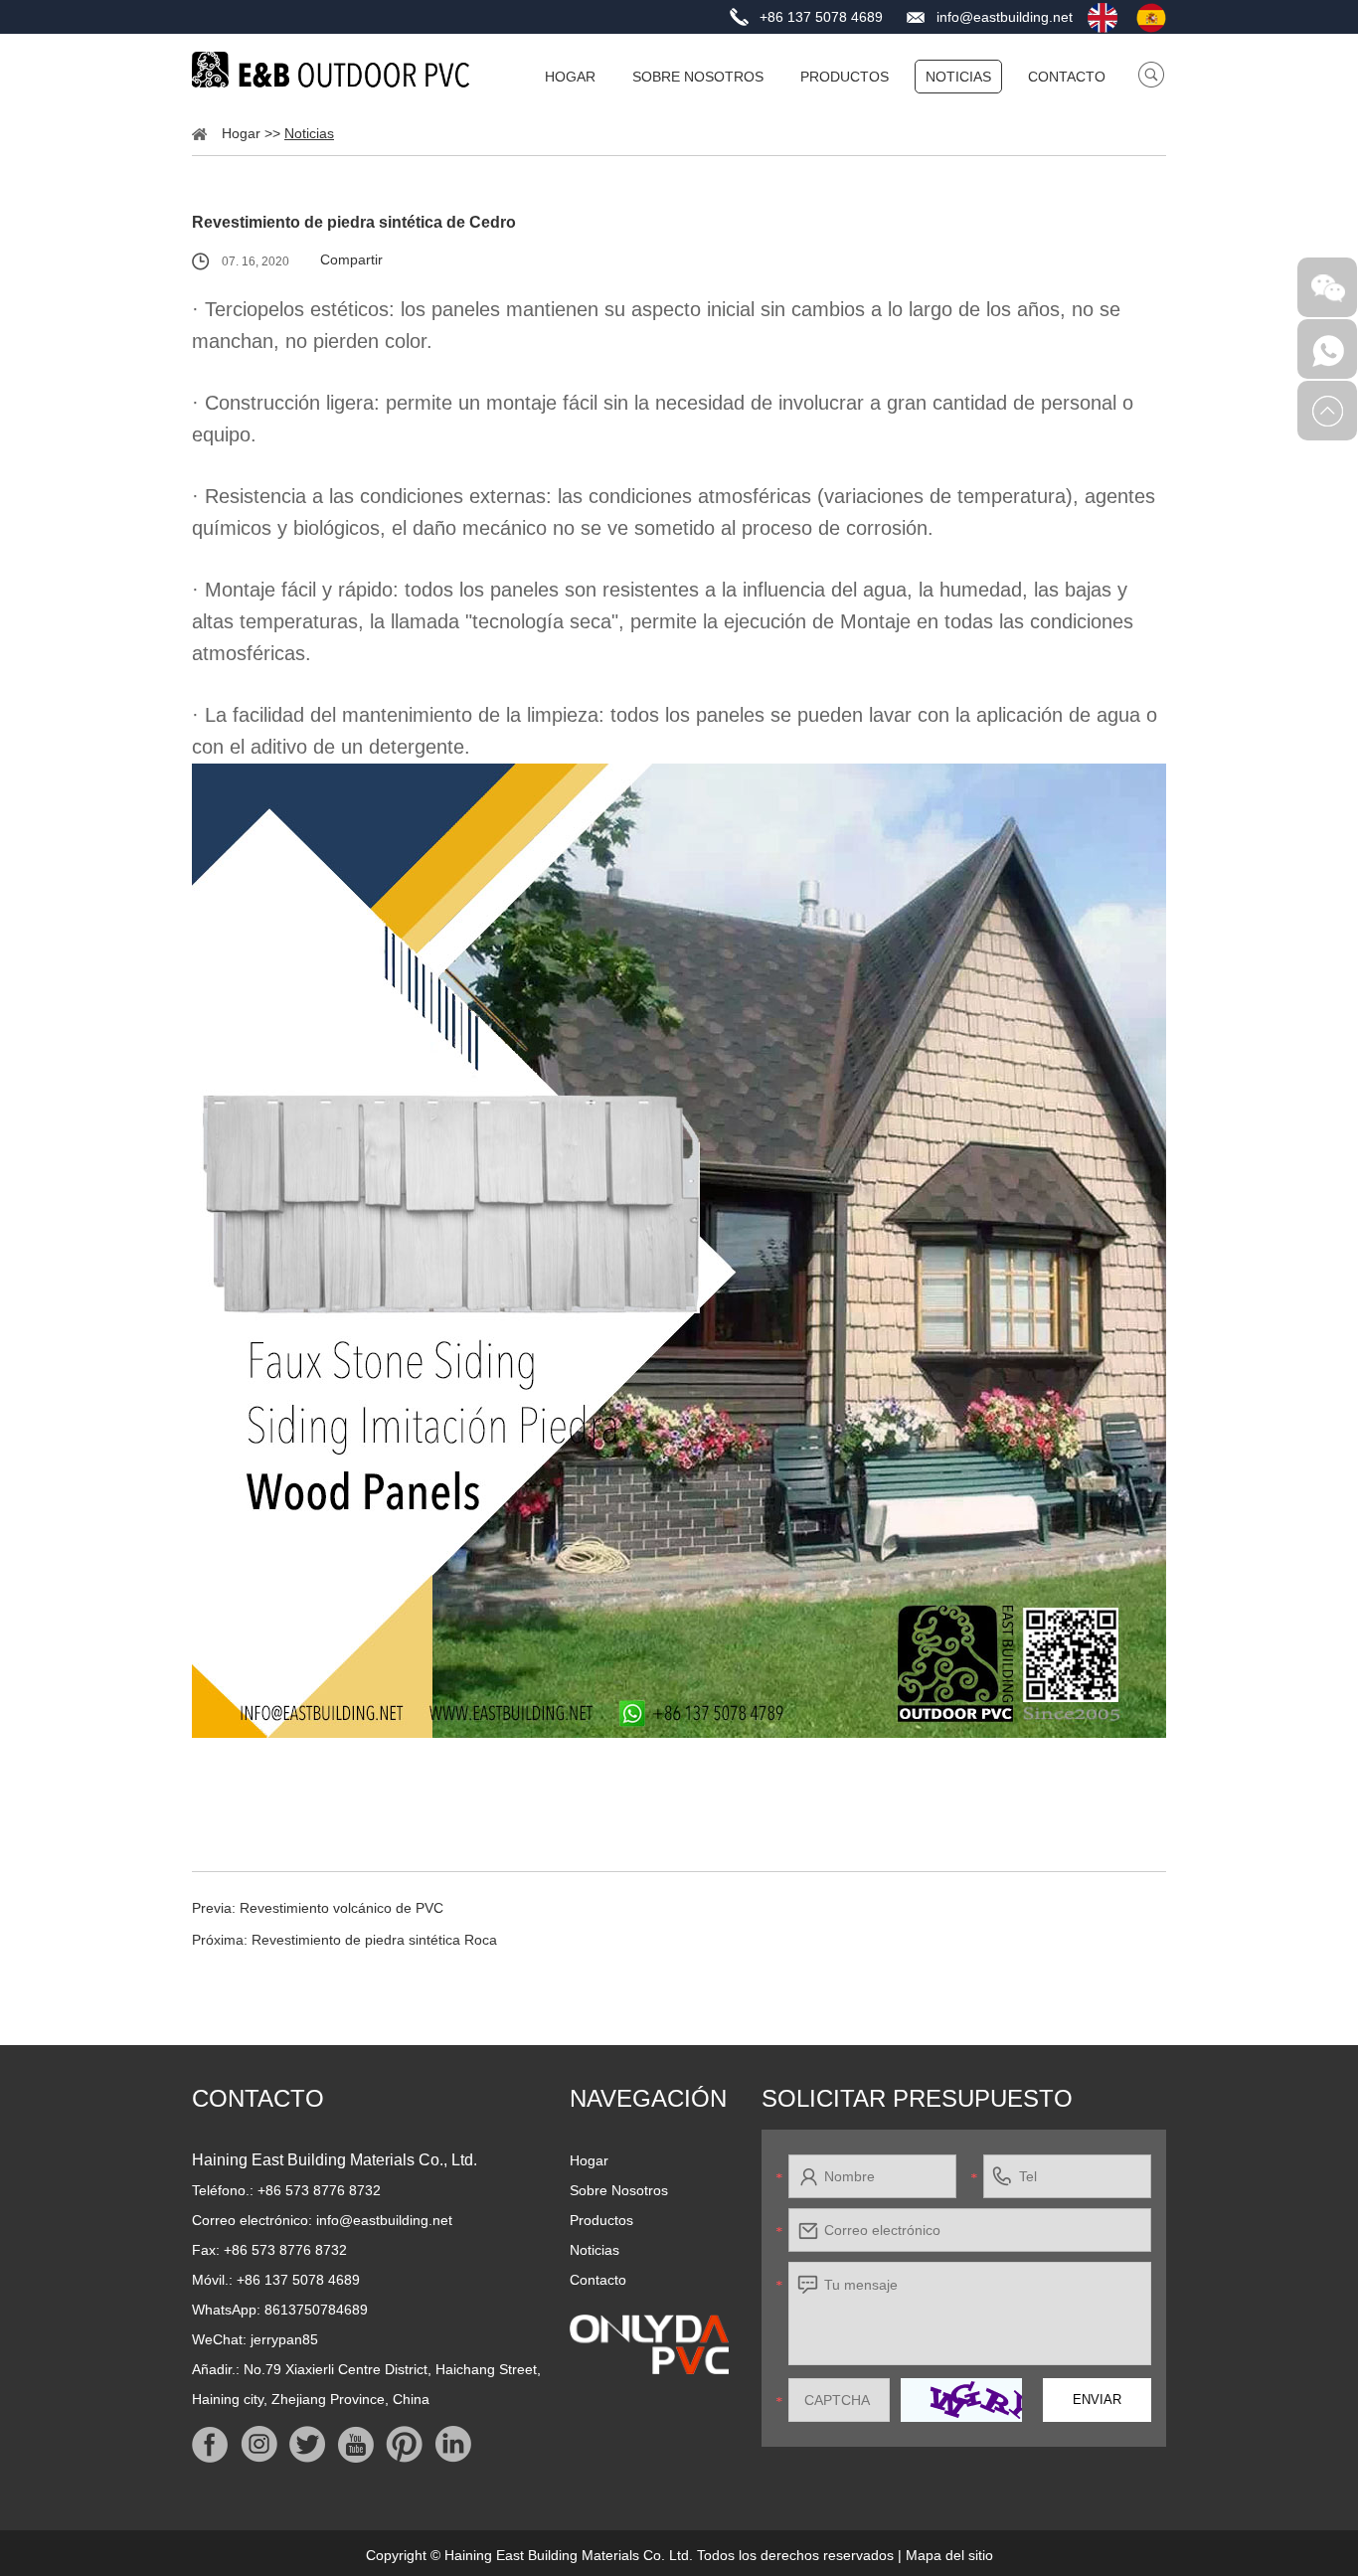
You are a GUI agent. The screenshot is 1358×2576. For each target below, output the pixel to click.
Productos (845, 77)
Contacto (1067, 77)
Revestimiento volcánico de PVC (341, 1908)
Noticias (958, 77)
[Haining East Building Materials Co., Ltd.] (331, 70)
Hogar (570, 77)
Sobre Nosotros (698, 77)
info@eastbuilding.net (1005, 17)
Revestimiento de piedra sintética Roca (374, 1940)
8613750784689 (316, 2310)
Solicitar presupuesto (917, 2098)
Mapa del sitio (949, 2555)
